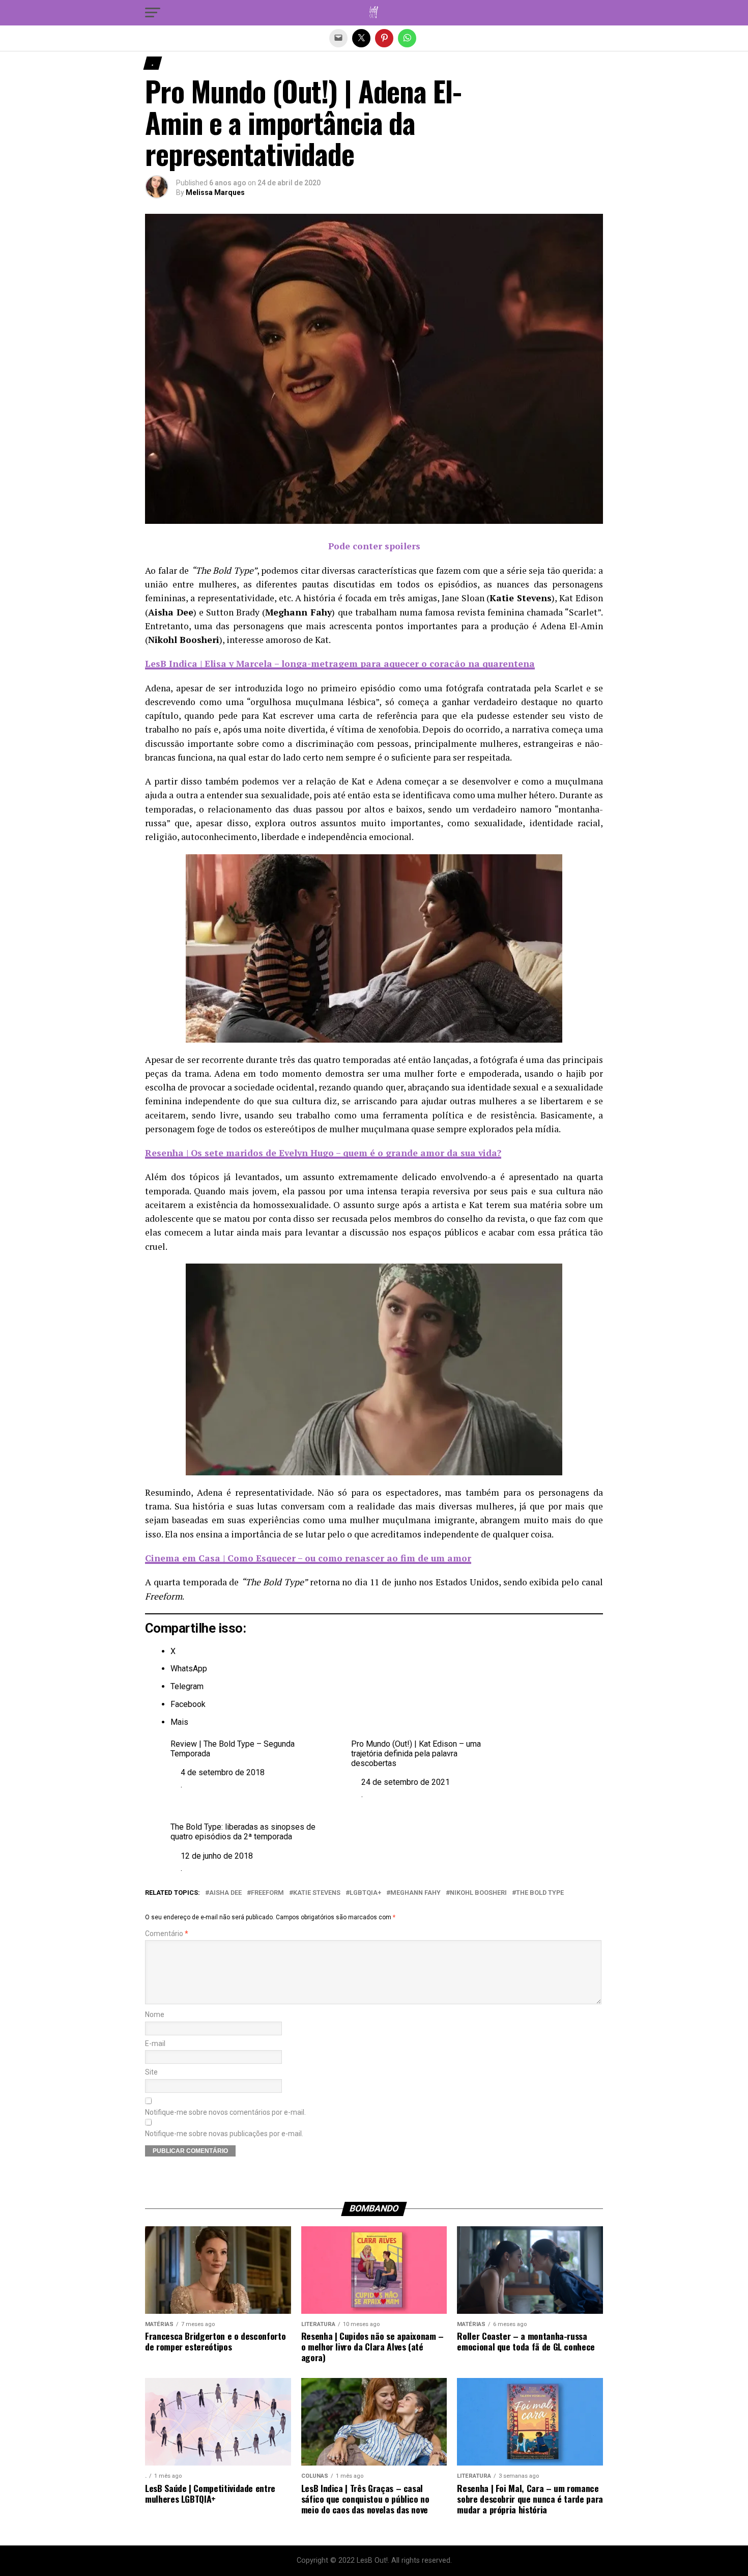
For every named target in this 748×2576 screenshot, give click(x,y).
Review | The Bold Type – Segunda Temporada (233, 1749)
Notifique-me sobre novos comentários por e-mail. (225, 2112)
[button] (153, 13)
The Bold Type (540, 1893)
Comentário (167, 1934)
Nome (155, 2015)
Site (151, 2072)
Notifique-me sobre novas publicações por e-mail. (224, 2134)
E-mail (155, 2044)
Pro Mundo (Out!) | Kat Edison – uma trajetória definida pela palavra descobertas (416, 1754)
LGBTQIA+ (365, 1893)
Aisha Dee (225, 1893)
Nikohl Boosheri (478, 1893)
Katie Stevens (317, 1893)
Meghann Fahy (415, 1893)
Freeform (267, 1893)
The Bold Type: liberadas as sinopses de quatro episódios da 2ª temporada (243, 1832)
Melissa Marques (215, 192)
